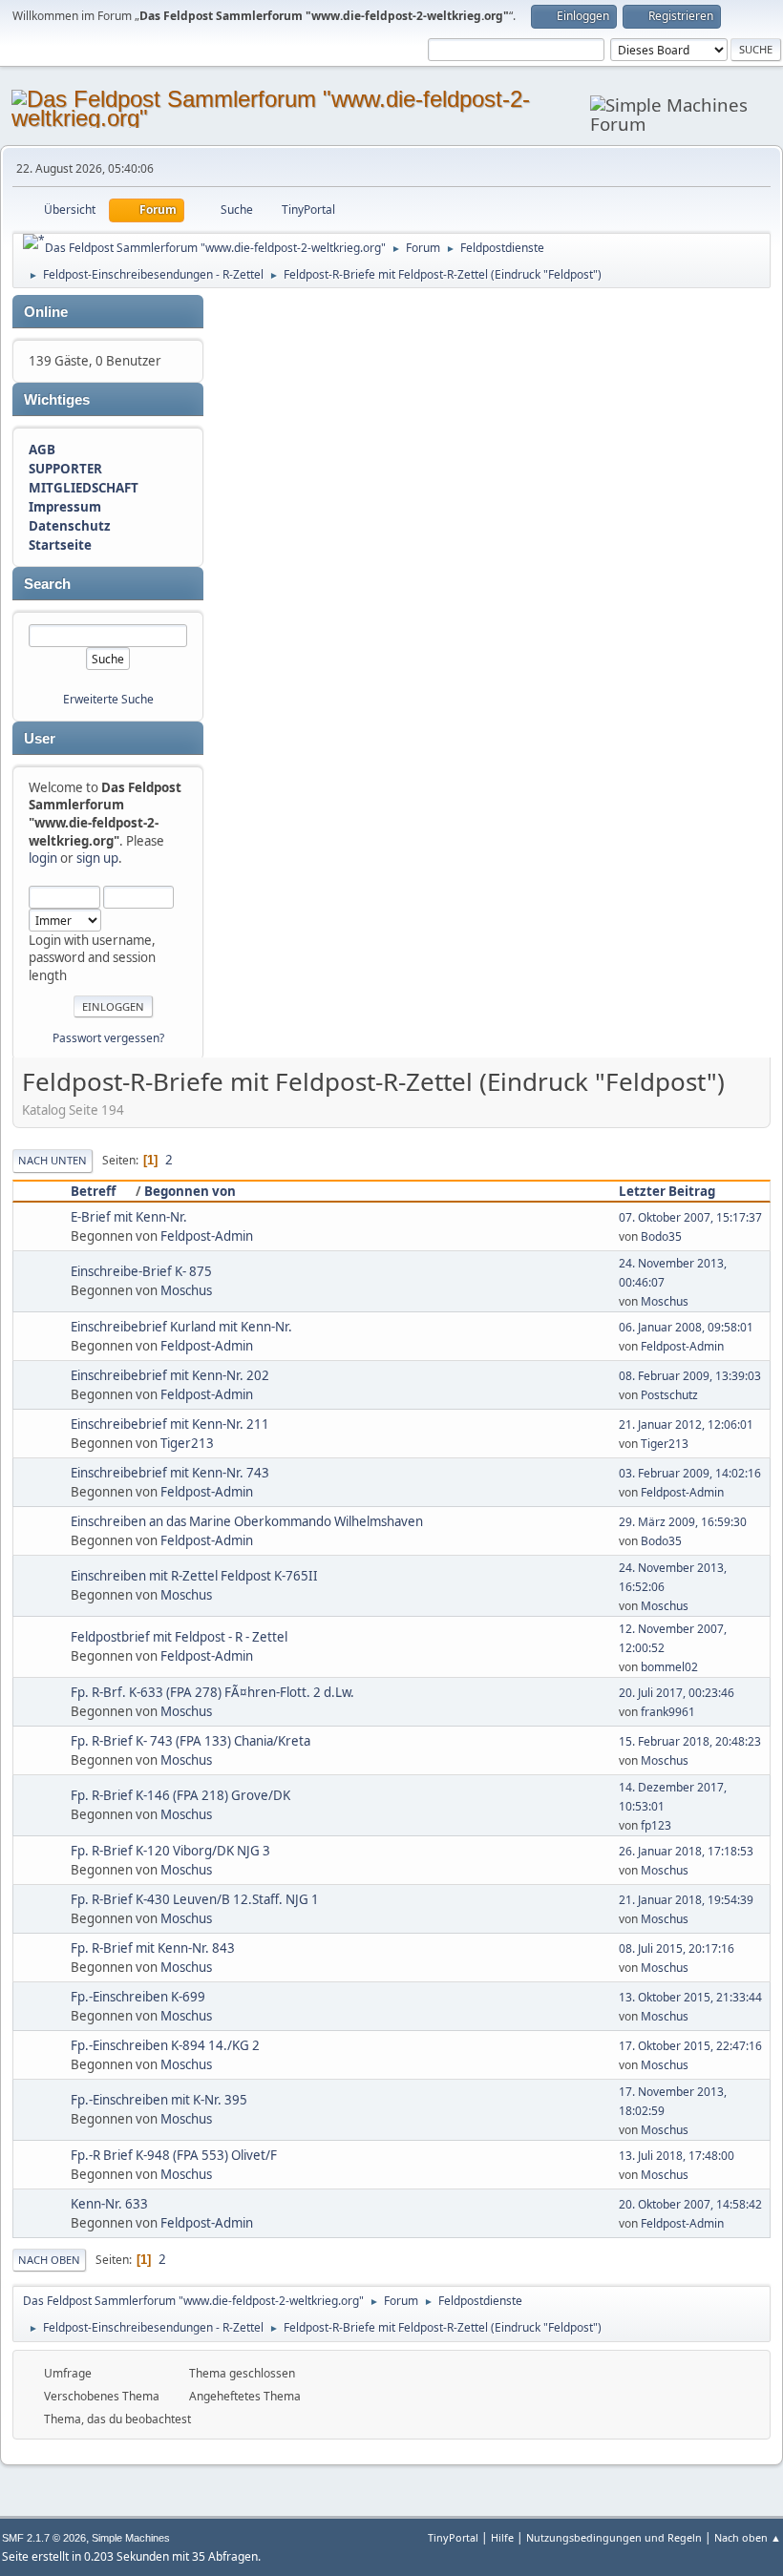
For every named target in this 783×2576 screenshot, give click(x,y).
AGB (42, 450)
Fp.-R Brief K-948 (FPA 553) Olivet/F (174, 2155)
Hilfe (502, 2537)
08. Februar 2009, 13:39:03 (690, 1376)
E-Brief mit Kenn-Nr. (129, 1217)
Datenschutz (70, 526)
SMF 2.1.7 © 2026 (44, 2538)
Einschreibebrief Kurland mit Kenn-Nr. (181, 1327)
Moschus (186, 1290)
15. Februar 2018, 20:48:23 (690, 1741)
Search (47, 584)
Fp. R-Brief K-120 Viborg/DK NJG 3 (170, 1851)
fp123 (656, 1825)
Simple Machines (131, 2538)
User (40, 739)
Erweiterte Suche (108, 699)
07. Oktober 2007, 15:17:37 (690, 1217)
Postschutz (669, 1395)
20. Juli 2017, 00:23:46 (677, 1693)
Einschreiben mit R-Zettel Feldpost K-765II (194, 1576)
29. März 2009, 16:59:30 (683, 1522)
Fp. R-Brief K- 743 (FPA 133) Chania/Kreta (190, 1741)
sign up (97, 858)
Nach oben (49, 2260)
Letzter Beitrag (667, 1191)
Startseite (60, 545)
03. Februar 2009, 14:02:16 (690, 1473)
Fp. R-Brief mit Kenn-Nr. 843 (153, 1948)
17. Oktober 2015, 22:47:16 (690, 2046)
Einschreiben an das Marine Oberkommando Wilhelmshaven (247, 1521)
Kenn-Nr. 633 (109, 2204)
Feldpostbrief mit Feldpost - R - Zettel (179, 1637)
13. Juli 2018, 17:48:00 (677, 2156)
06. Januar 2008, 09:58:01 (686, 1327)
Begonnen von (190, 1191)
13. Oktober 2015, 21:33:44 (690, 1997)
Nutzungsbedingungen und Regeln (614, 2537)
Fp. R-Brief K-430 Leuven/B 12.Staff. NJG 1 (195, 1899)
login (43, 858)
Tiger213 (187, 1443)
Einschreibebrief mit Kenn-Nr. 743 (170, 1473)
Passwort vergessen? (108, 1038)
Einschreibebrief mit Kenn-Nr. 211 (170, 1424)
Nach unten (53, 1160)
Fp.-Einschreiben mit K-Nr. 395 (159, 2100)
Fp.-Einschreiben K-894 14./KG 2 (165, 2045)
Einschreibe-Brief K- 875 (141, 1271)
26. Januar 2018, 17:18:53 (686, 1851)
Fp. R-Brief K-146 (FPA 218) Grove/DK (180, 1795)
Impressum (65, 507)
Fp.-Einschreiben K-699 (138, 1997)
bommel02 (669, 1667)
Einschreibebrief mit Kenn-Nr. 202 (170, 1375)
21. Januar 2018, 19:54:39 (686, 1900)
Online (46, 312)
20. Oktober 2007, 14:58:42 (690, 2204)
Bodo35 (661, 1236)
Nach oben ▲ (748, 2537)
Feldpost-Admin (207, 1236)
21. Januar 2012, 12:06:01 (686, 1424)
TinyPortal (453, 2537)
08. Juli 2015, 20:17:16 (677, 1948)
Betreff (93, 1191)
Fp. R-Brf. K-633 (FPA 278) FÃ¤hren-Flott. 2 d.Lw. (212, 1692)
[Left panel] (34, 241)
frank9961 (668, 1712)
